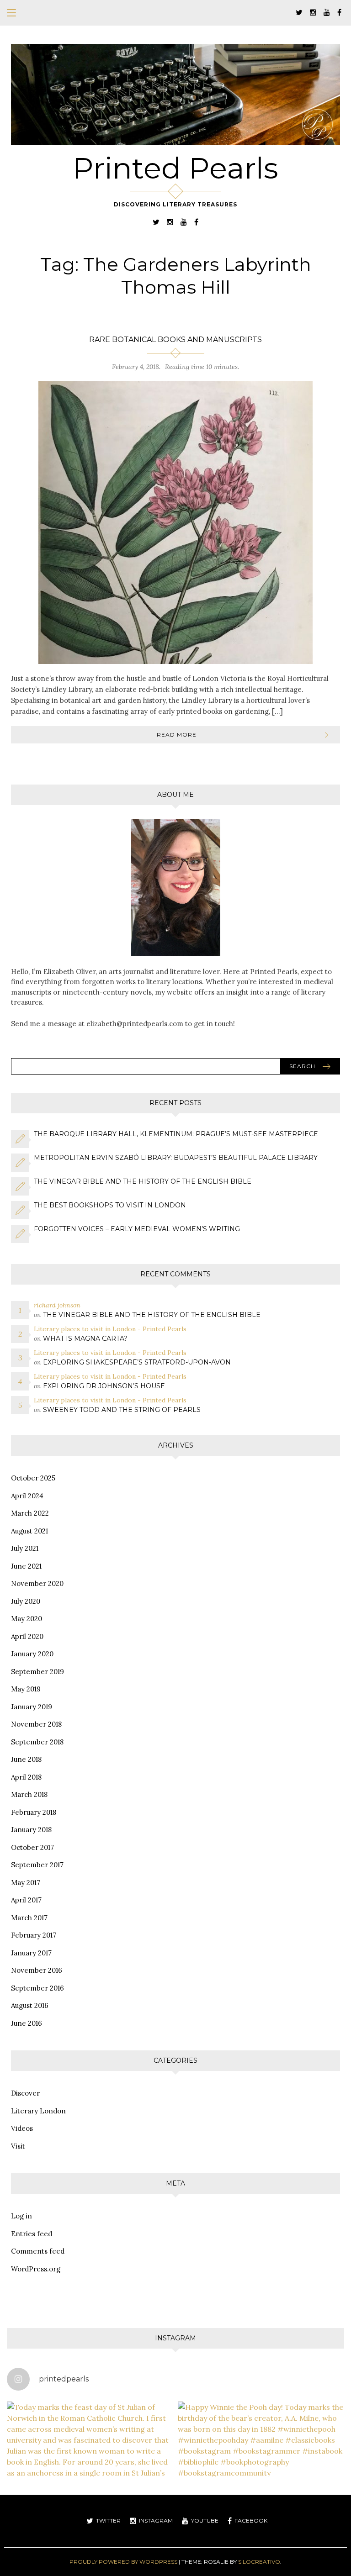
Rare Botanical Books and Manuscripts (175, 340)
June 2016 (27, 2023)
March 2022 (30, 1513)
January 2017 (31, 1953)
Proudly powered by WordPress (123, 2562)
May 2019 (26, 1689)
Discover (25, 2093)
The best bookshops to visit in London (110, 1205)
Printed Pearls (175, 168)
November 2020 (37, 1583)
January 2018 (31, 1830)
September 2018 (37, 1742)
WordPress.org (36, 2269)
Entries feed (32, 2234)
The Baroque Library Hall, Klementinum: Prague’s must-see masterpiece (176, 1134)
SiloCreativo (259, 2562)
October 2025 (33, 1478)
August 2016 (30, 2005)
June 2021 (26, 1566)
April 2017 (26, 1900)
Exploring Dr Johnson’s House (104, 1386)
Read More (177, 735)
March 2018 (29, 1794)
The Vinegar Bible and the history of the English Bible (143, 1181)
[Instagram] (313, 12)
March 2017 (29, 1918)
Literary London (38, 2111)
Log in (21, 2216)
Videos (22, 2128)
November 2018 (36, 1724)
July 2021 (25, 1548)
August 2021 (29, 1531)
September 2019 (37, 1672)
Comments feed (38, 2251)
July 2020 (26, 1601)
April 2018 (26, 1777)
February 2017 (34, 1935)
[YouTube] (327, 12)
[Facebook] (339, 12)
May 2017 (26, 1883)
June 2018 (26, 1759)
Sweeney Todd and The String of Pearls (122, 1410)
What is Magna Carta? (85, 1338)
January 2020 (32, 1654)
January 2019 (32, 1707)
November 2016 (37, 1970)
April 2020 (27, 1636)
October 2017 (32, 1847)
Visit (18, 2146)
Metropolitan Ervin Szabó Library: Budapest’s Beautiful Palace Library (176, 1158)
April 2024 (27, 1496)
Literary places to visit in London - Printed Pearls (110, 1329)
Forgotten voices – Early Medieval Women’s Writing (137, 1229)
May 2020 (27, 1619)
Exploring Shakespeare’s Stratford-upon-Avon (137, 1362)
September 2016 (37, 1988)
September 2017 (37, 1865)
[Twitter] (299, 12)
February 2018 (34, 1812)
